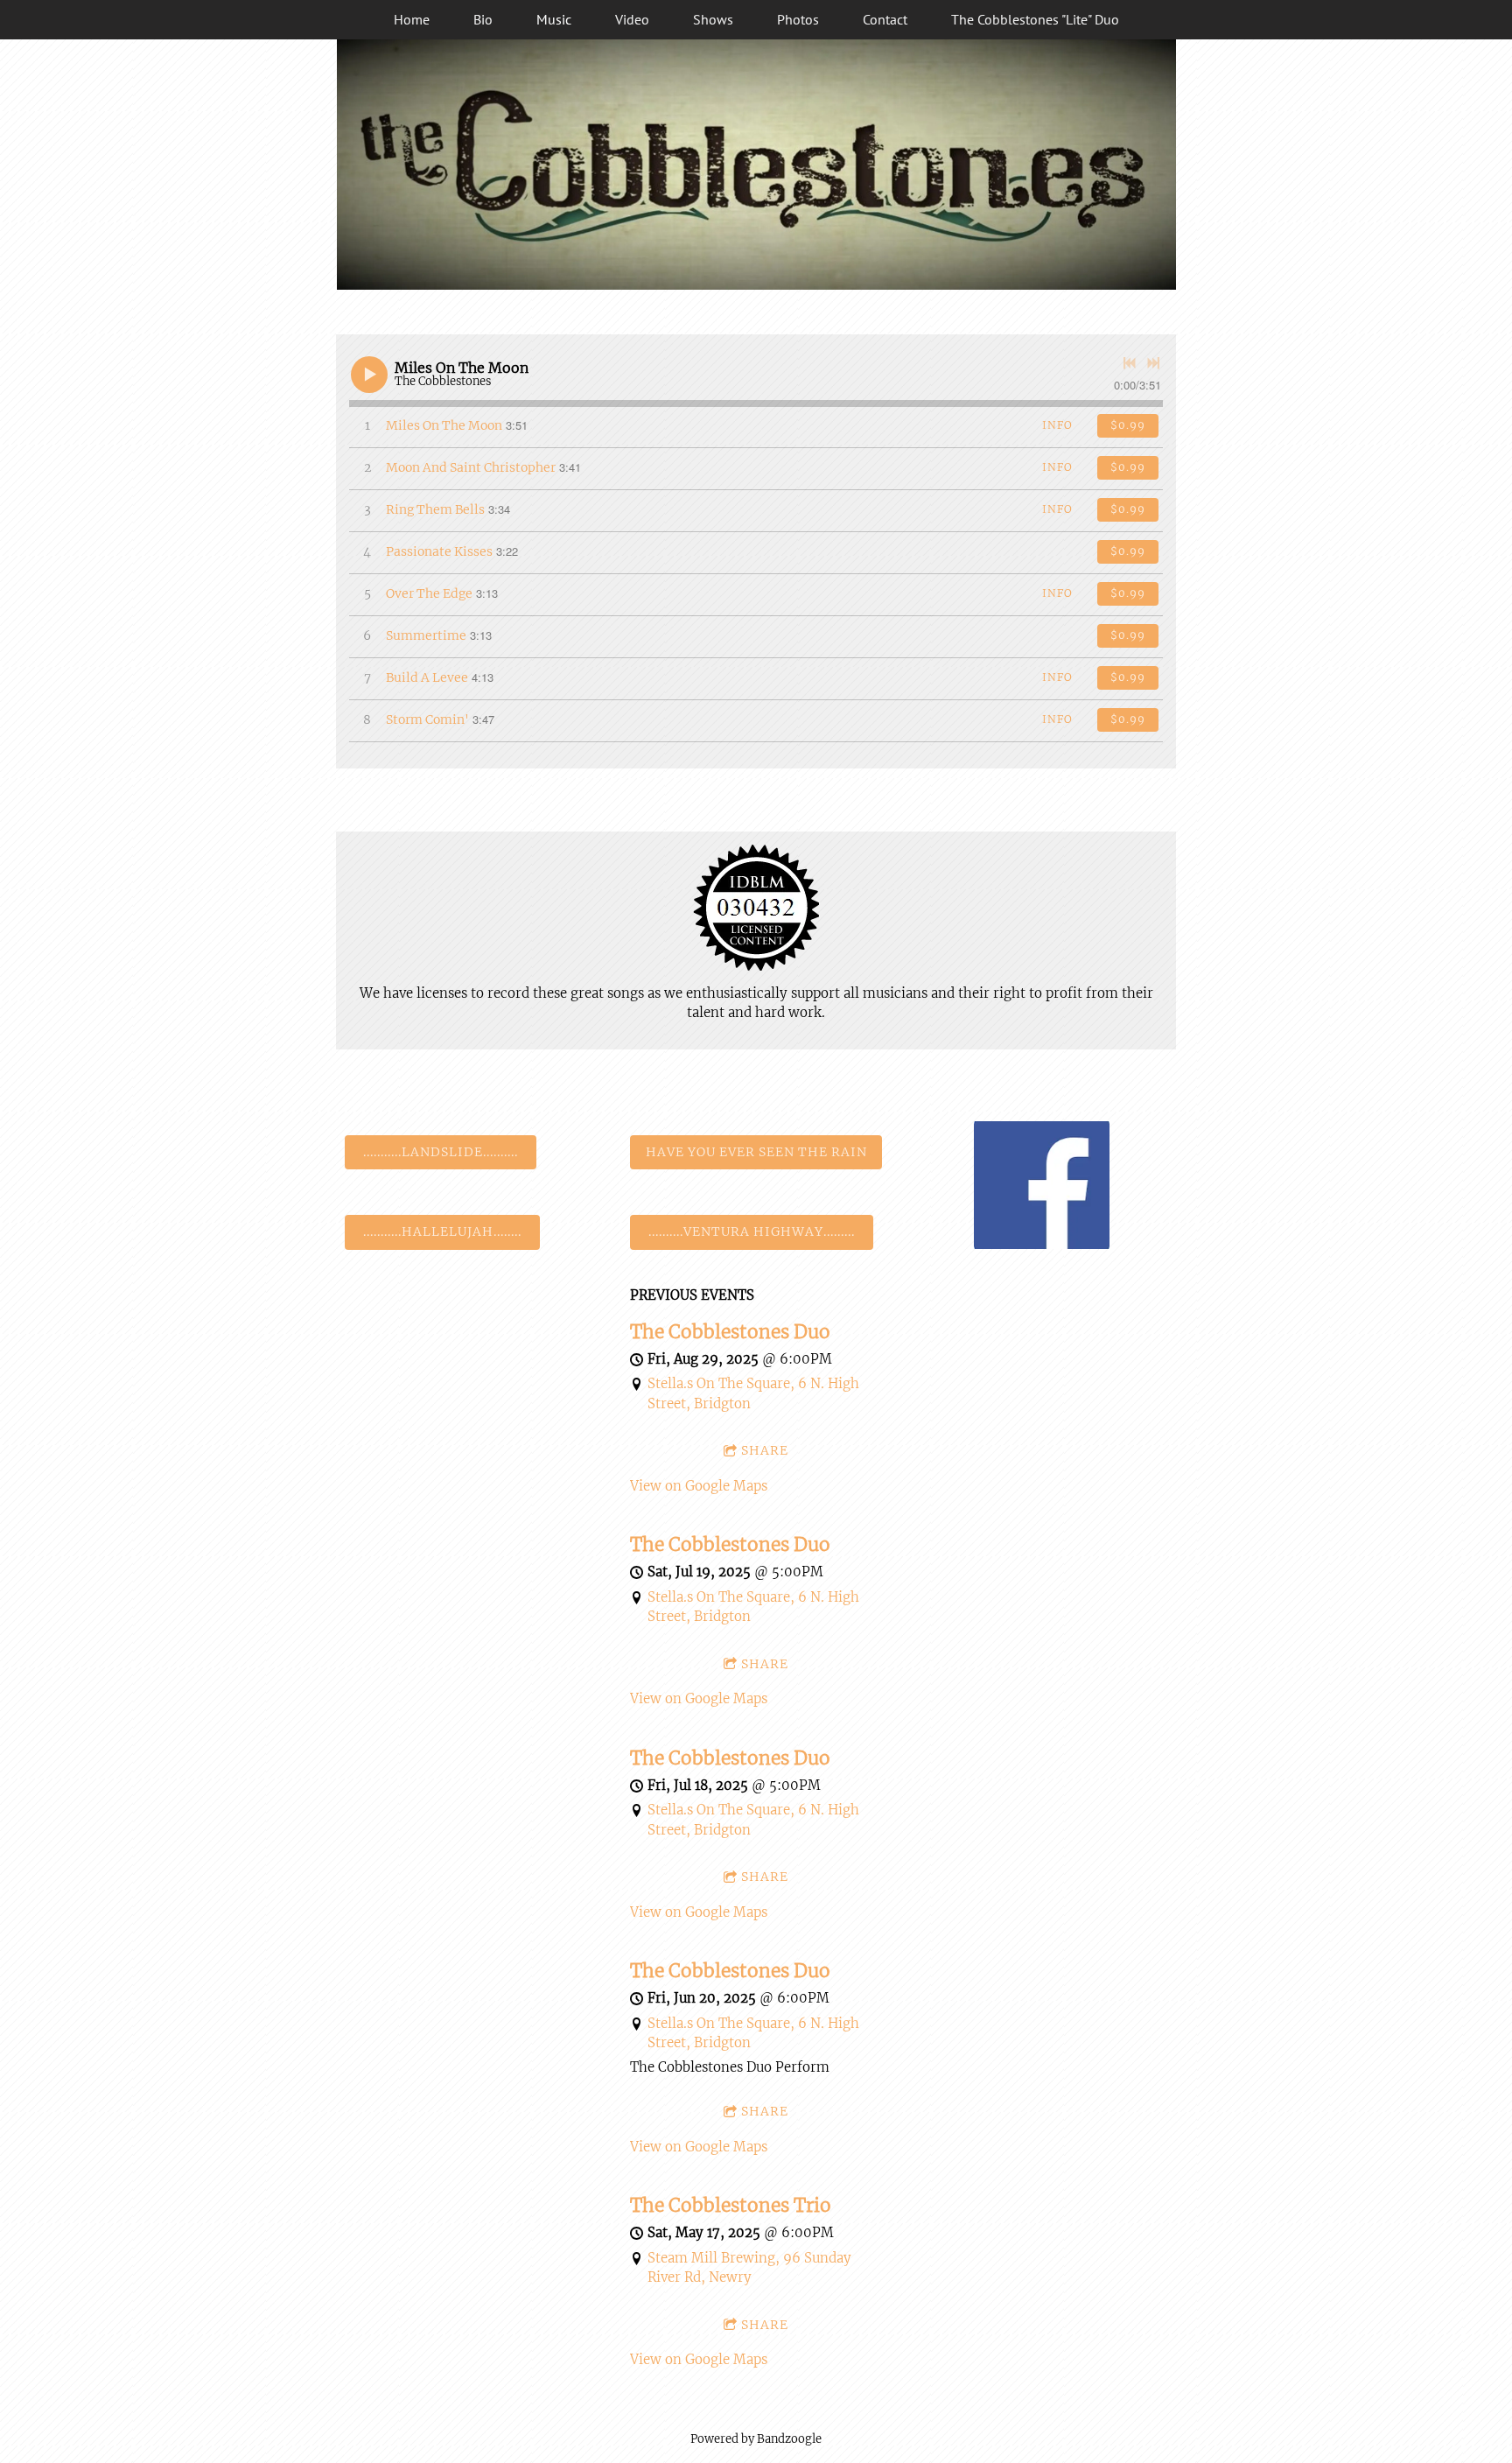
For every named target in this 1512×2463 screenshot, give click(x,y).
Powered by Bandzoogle (756, 2439)
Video (632, 19)
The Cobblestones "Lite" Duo (1035, 19)
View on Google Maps (699, 1486)
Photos (798, 19)
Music (554, 19)
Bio (483, 19)
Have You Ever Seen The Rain (756, 1152)
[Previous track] (1130, 363)
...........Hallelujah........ (442, 1231)
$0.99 (1128, 425)
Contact (885, 19)
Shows (713, 19)
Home (412, 19)
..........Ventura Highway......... (752, 1231)
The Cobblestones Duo (730, 1332)
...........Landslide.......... (441, 1152)
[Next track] (1153, 363)
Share (765, 1450)
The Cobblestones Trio (731, 2206)
